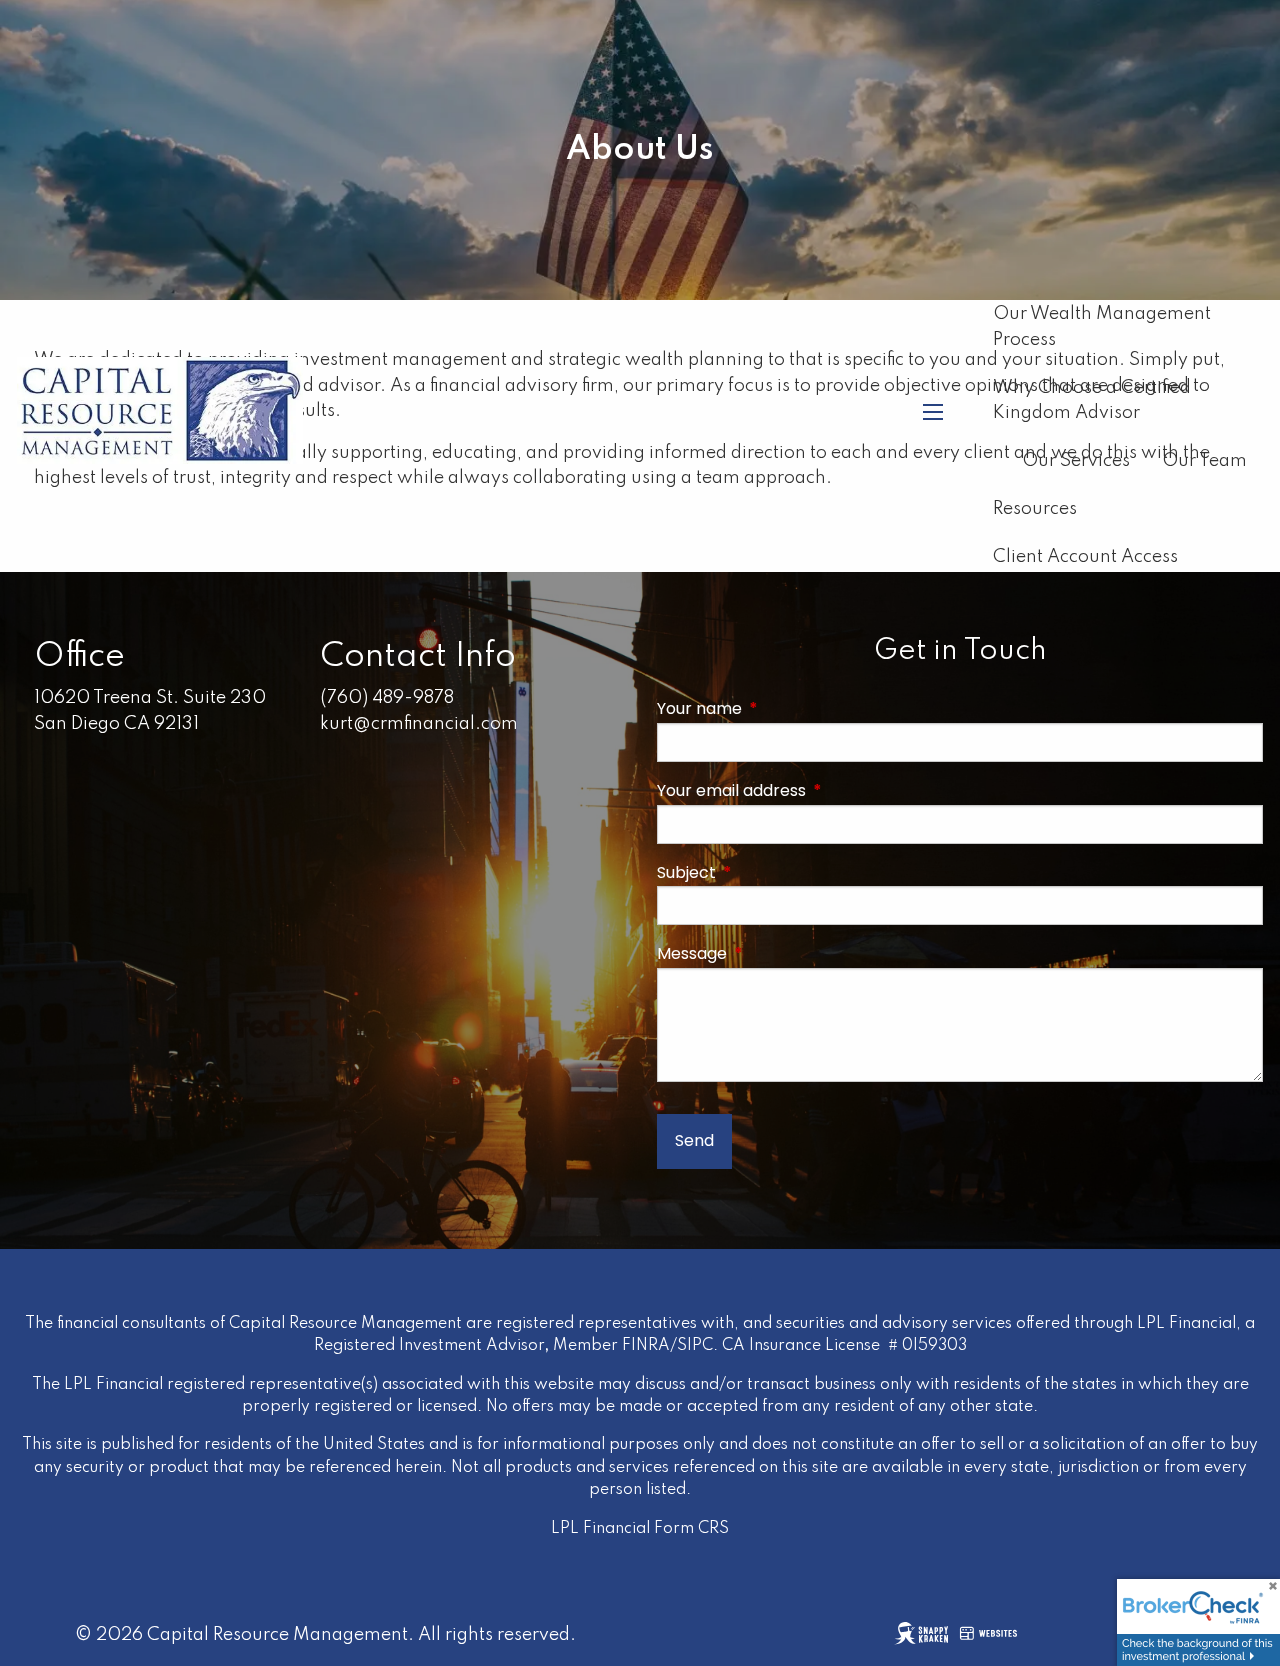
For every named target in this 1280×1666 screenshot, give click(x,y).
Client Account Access (1085, 557)
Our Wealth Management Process (1102, 327)
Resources (1035, 509)
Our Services (1076, 461)
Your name (787, 708)
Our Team (1204, 461)
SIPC (695, 1346)
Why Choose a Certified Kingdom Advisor (1092, 401)
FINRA (646, 1346)
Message (780, 953)
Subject (774, 872)
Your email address (819, 790)
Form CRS (691, 1529)
